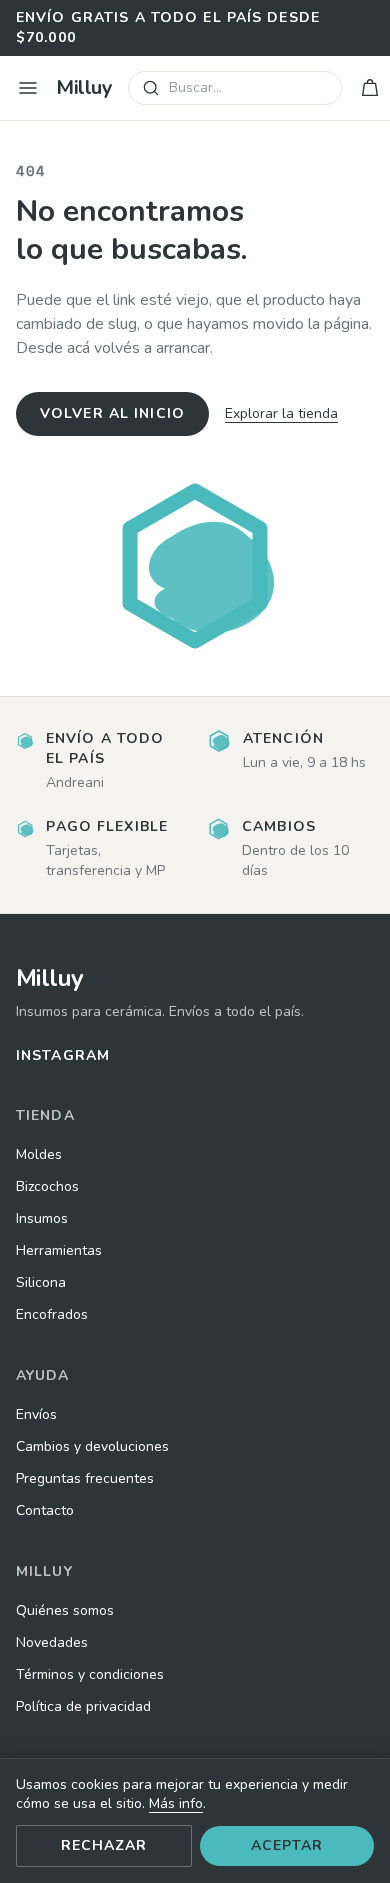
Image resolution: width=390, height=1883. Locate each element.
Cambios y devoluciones (92, 1446)
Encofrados (52, 1314)
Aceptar (287, 1845)
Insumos (42, 1218)
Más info (176, 1803)
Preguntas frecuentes (85, 1478)
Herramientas (59, 1250)
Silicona (41, 1282)
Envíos (36, 1414)
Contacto (45, 1510)
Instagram (63, 1055)
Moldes (39, 1154)
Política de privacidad (83, 1706)
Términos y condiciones (90, 1674)
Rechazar (104, 1845)
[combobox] (235, 88)
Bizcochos (47, 1186)
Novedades (52, 1642)
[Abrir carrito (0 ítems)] (370, 88)
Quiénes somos (65, 1610)
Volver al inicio (112, 413)
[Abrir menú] (28, 88)
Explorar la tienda (281, 413)
